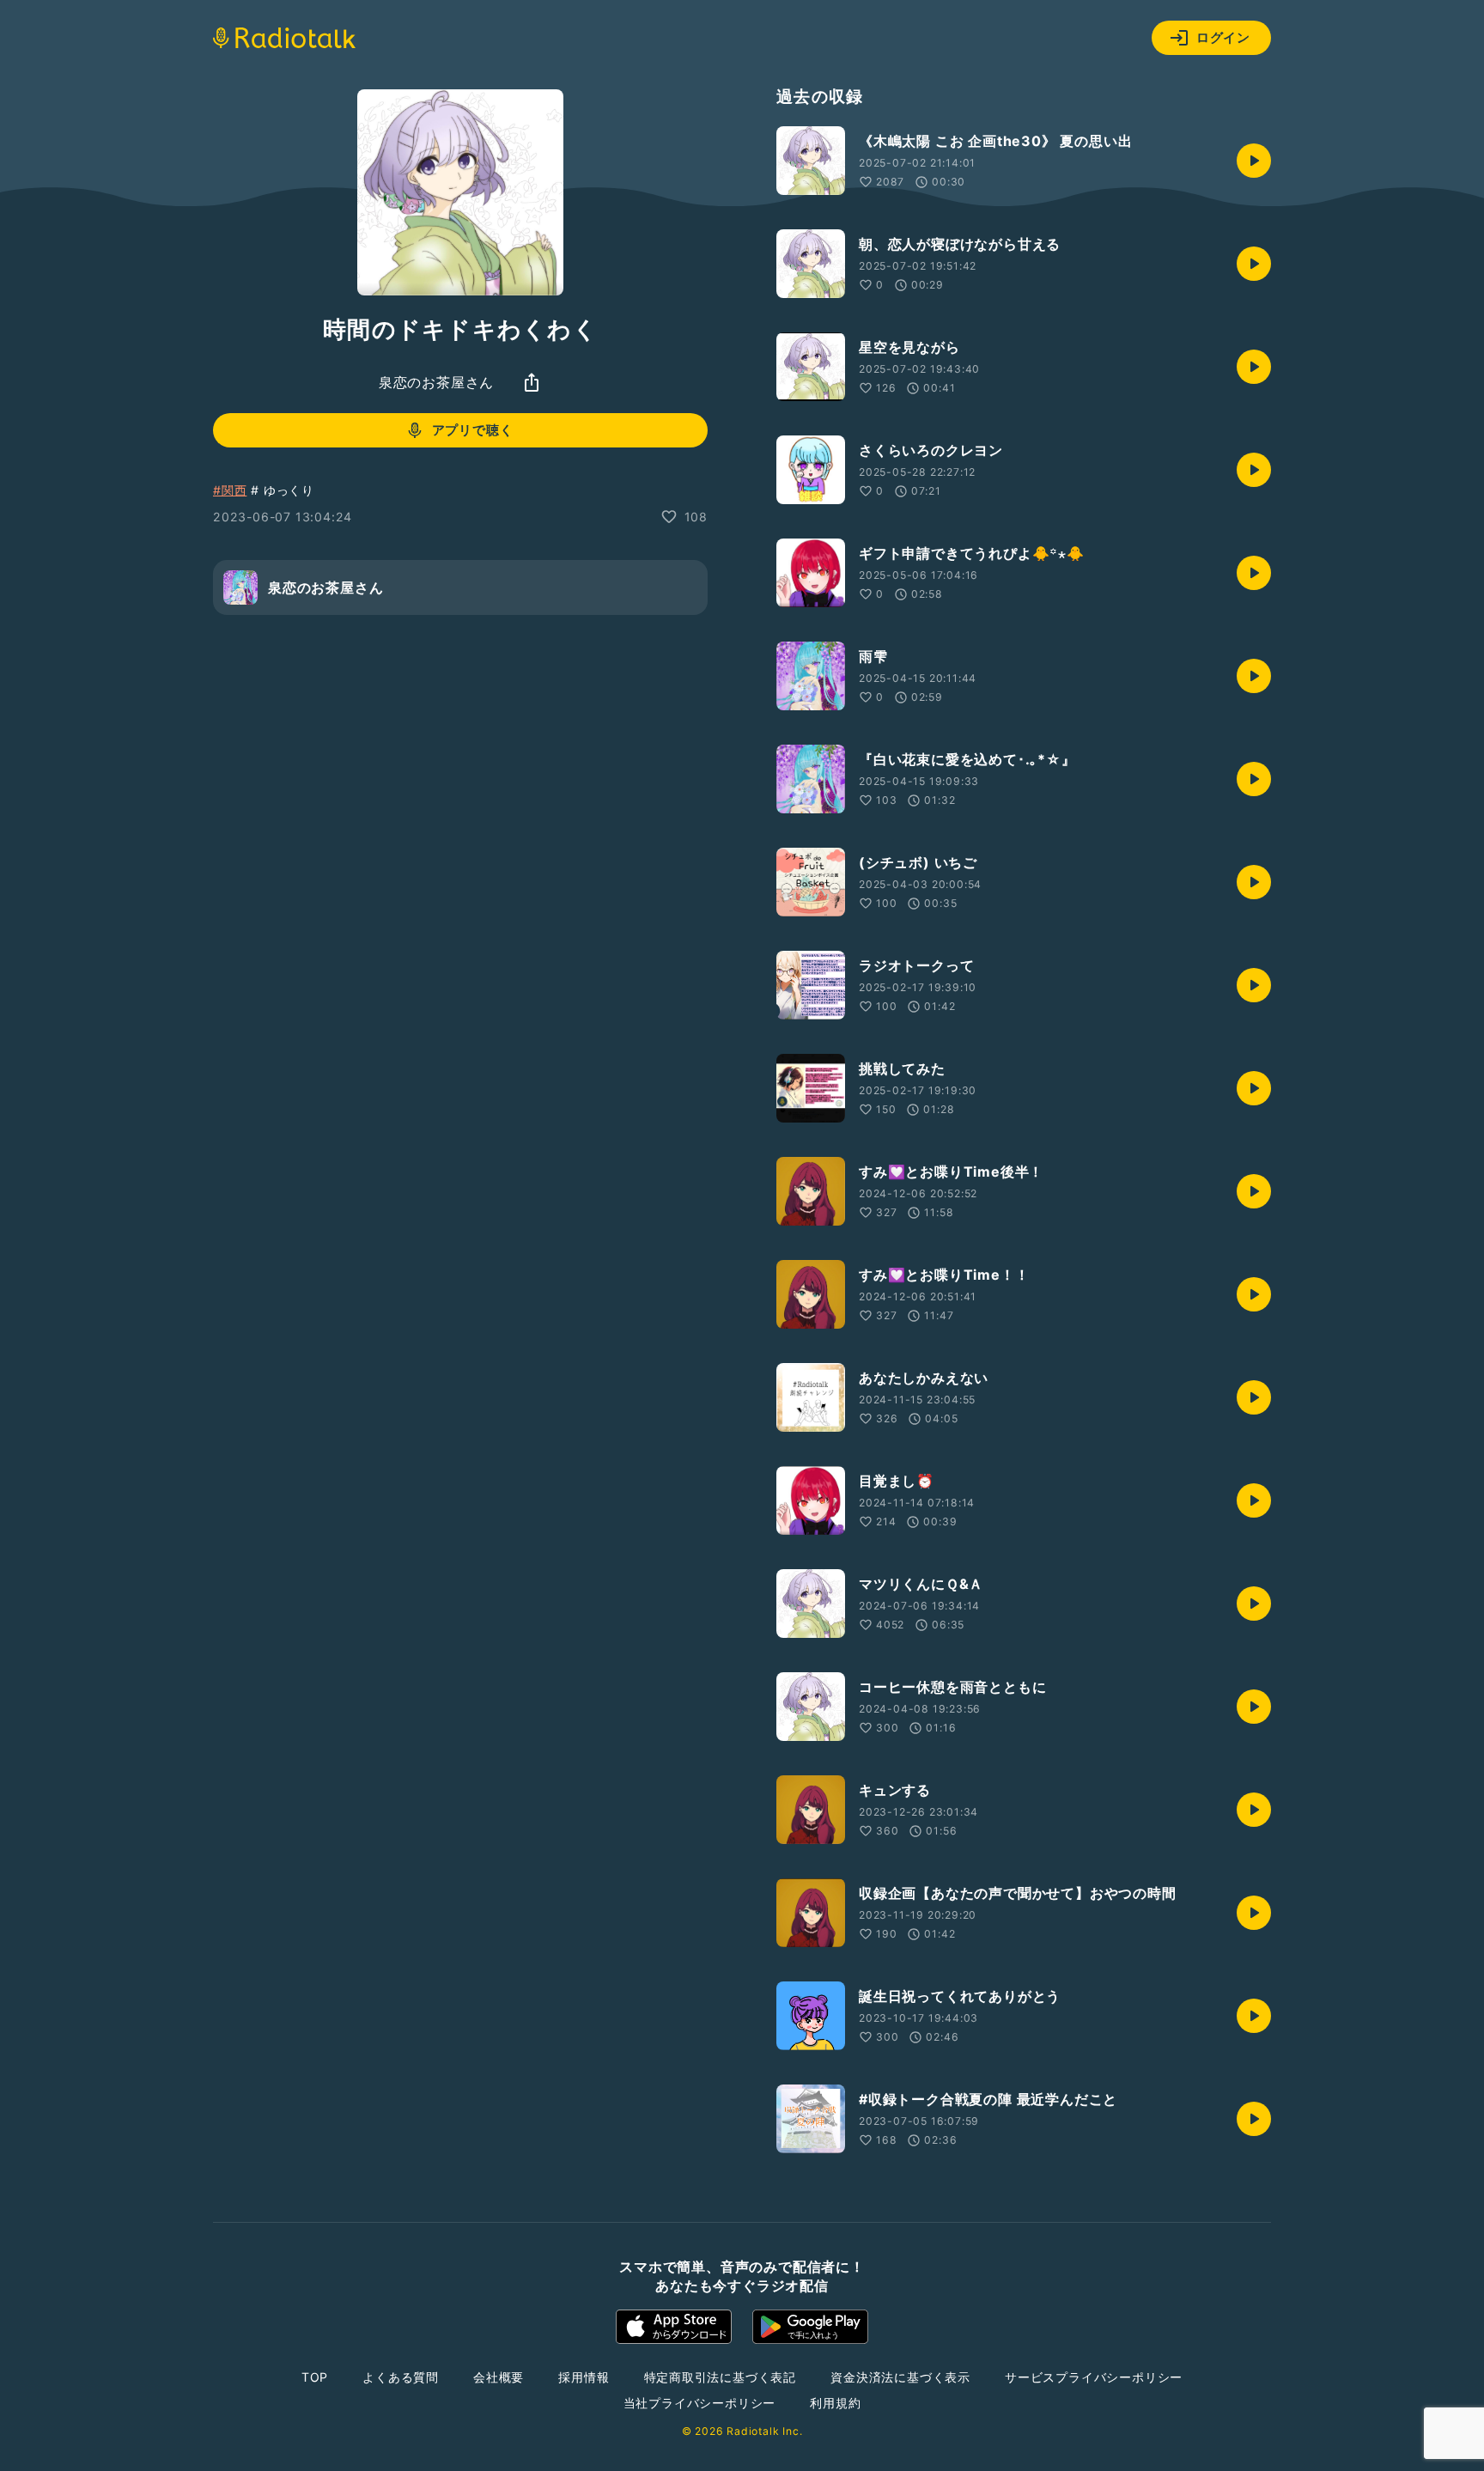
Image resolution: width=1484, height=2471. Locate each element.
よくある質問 (401, 2377)
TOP (315, 2377)
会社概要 (499, 2377)
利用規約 (835, 2403)
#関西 (230, 490)
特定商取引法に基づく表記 (721, 2377)
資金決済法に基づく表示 (900, 2377)
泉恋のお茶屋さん (436, 382)
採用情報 (584, 2377)
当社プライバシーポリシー (700, 2403)
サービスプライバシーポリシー (1094, 2377)
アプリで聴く (473, 430)
